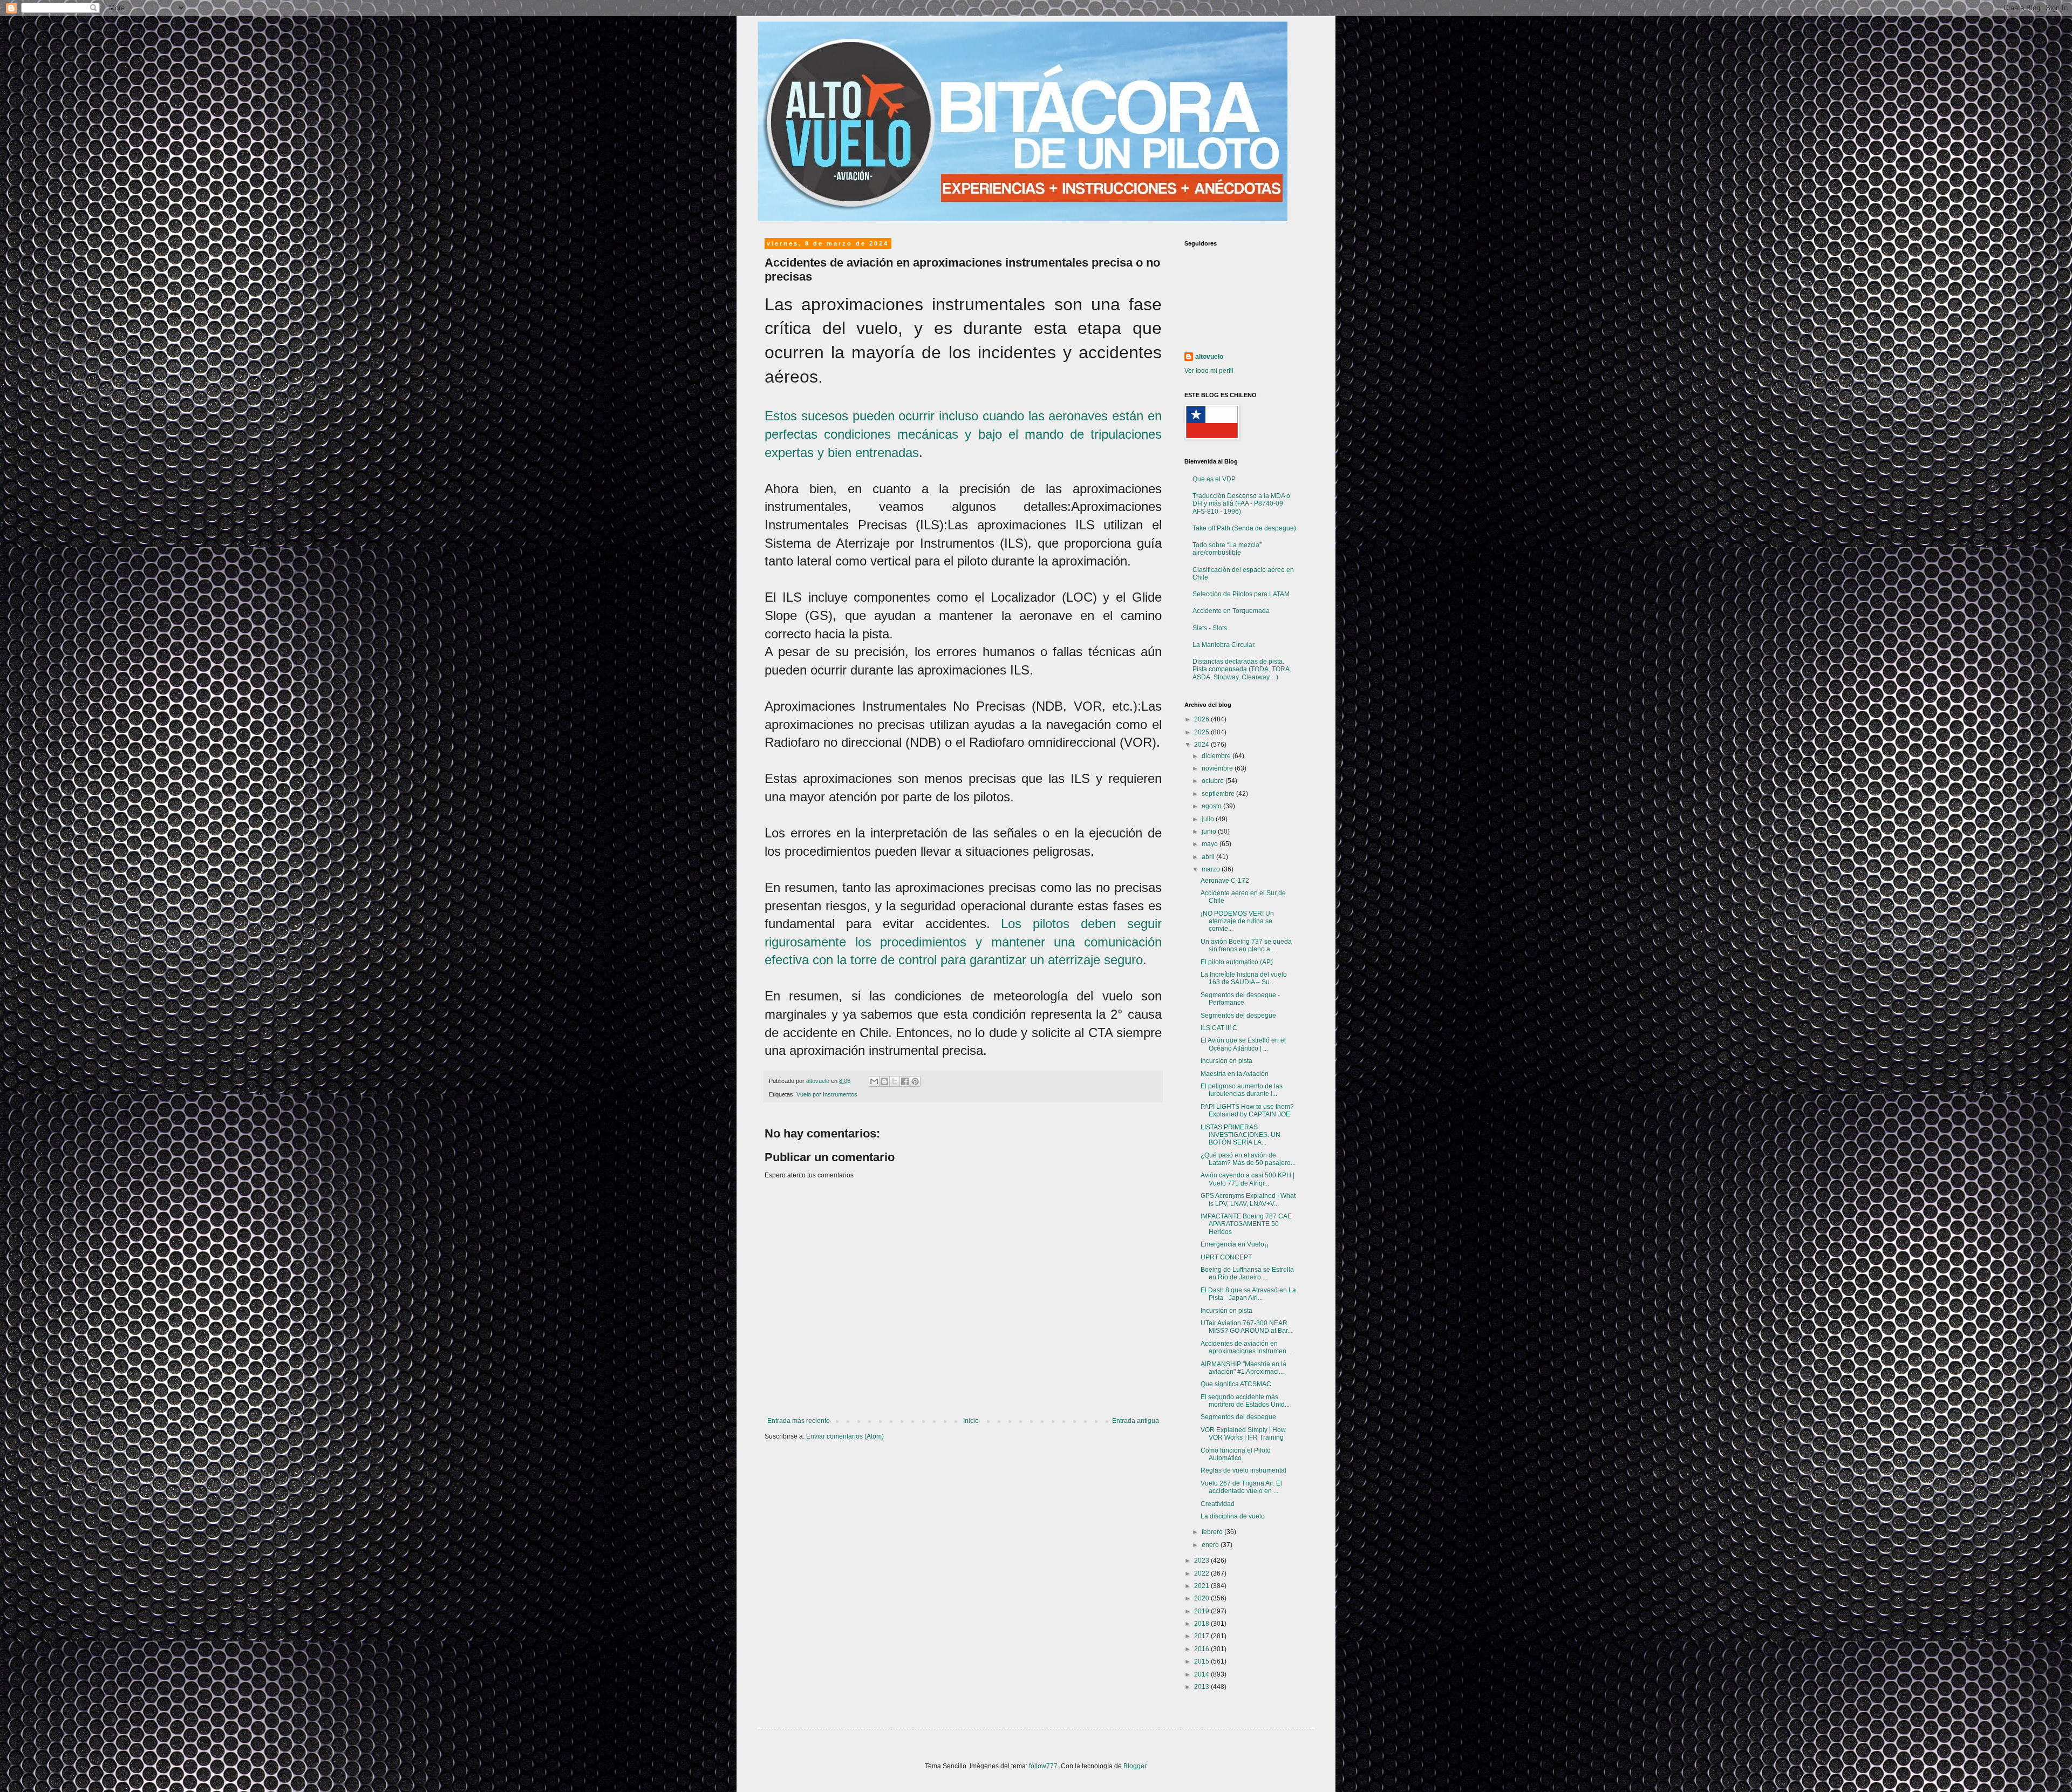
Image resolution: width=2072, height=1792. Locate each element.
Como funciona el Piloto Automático (1236, 1454)
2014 (1202, 1674)
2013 (1202, 1687)
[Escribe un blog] (884, 1081)
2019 (1202, 1611)
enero (1211, 1545)
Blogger (1135, 1766)
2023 (1202, 1561)
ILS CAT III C (1219, 1028)
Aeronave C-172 (1225, 881)
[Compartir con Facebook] (905, 1081)
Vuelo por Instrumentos (827, 1094)
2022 (1202, 1573)
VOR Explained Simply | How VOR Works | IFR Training (1243, 1434)
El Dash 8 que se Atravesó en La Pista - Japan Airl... (1248, 1294)
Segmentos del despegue (1238, 1016)
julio (1209, 819)
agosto (1212, 806)
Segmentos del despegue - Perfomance (1240, 999)
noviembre (1218, 768)
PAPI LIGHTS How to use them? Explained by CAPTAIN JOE (1247, 1110)
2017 (1202, 1636)
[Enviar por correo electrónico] (874, 1081)
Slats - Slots (1210, 628)
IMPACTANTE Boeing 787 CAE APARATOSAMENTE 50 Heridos (1246, 1224)
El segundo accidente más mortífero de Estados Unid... (1245, 1401)
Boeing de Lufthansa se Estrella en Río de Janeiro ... (1247, 1273)
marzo (1212, 869)
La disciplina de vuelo (1233, 1516)
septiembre (1219, 794)
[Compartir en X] (895, 1081)
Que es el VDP (1214, 479)
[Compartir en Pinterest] (915, 1081)
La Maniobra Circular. (1224, 645)
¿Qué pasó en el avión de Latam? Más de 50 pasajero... (1248, 1159)
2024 (1202, 745)
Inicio (971, 1421)
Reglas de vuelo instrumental (1243, 1470)
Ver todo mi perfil (1209, 371)
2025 (1202, 732)
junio (1210, 832)
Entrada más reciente (799, 1421)
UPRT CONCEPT (1226, 1257)
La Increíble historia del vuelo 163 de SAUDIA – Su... (1244, 978)
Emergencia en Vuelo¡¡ (1235, 1244)
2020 (1202, 1598)
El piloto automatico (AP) (1237, 962)
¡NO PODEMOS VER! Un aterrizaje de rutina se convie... (1237, 921)
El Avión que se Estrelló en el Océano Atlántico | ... (1243, 1044)
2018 (1202, 1624)
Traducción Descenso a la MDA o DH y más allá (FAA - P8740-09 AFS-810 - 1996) (1241, 504)
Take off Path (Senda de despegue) (1244, 528)
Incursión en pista (1226, 1061)
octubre (1214, 781)
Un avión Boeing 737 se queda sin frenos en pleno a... (1246, 945)
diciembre (1217, 756)
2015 (1202, 1661)
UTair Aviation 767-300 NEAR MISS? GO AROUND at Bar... (1246, 1327)
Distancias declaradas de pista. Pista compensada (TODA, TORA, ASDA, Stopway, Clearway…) (1242, 669)
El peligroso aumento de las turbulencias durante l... (1242, 1090)
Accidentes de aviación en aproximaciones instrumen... (1246, 1347)
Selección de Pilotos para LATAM (1241, 594)
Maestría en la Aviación (1235, 1074)
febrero (1213, 1532)
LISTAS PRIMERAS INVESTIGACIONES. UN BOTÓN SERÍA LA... (1241, 1135)
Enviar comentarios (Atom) (845, 1436)
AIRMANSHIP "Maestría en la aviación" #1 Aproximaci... (1243, 1368)
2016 (1202, 1649)
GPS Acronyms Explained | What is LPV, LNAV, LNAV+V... (1248, 1200)
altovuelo (1209, 357)
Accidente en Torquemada (1231, 611)
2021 (1202, 1586)
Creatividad (1218, 1504)
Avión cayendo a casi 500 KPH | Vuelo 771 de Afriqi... (1248, 1179)
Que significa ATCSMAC (1236, 1384)
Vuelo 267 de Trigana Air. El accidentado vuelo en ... (1241, 1487)
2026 (1202, 719)
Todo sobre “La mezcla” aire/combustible (1227, 549)
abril (1209, 857)
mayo (1211, 844)
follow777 (1043, 1766)
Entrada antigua (1136, 1421)
